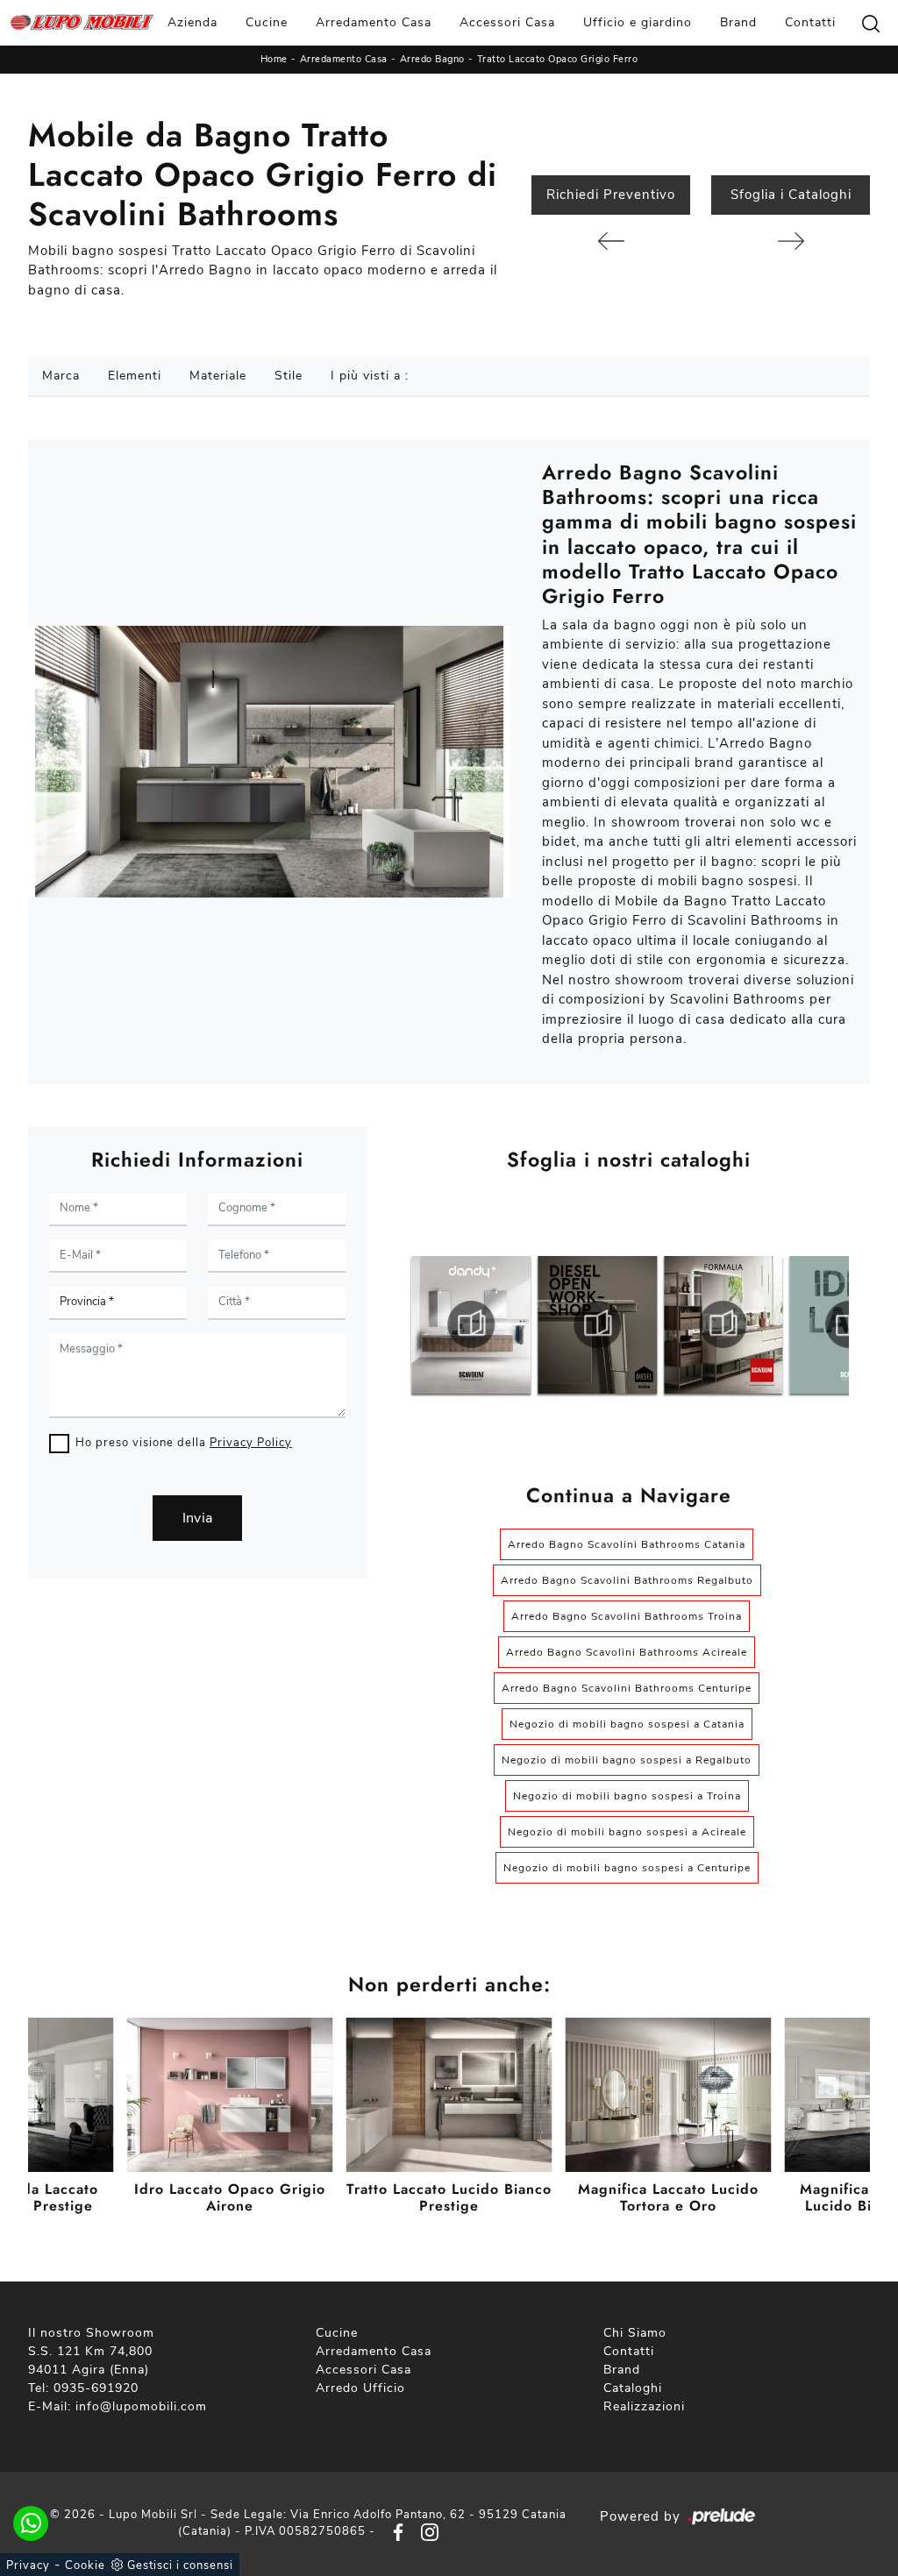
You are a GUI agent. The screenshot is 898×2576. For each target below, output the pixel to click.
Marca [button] (61, 376)
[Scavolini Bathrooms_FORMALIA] (598, 1324)
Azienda (192, 22)
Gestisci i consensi (180, 2565)
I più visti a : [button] (370, 376)
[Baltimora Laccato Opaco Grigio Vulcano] (611, 241)
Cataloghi (633, 2388)
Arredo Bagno (432, 59)
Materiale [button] (218, 376)
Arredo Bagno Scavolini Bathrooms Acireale (627, 1652)
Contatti (810, 22)
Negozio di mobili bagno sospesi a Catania (627, 1724)
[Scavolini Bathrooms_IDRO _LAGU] (723, 1324)
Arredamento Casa (374, 22)
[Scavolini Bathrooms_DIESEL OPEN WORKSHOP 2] (471, 1324)
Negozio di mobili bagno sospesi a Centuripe (627, 1868)
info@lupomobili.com (141, 2406)
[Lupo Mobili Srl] (82, 23)
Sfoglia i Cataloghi (791, 195)
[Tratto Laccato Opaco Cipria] (791, 241)
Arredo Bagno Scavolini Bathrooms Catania (627, 1544)
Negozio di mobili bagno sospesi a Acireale (627, 1832)
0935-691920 (96, 2388)
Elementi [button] (135, 376)
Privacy (28, 2565)
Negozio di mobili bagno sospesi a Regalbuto (627, 1760)
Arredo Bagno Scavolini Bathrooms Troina (627, 1616)
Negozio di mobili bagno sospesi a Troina (627, 1796)
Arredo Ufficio (360, 2388)
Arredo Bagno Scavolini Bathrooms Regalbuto (627, 1580)
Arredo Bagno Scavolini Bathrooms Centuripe (627, 1688)
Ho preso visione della (184, 1443)
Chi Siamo (635, 2333)
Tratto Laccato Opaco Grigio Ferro (558, 59)
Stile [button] (289, 376)
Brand (738, 22)
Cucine (267, 22)
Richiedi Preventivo (611, 195)
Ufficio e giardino (638, 22)
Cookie (85, 2565)
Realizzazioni (644, 2406)
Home (274, 59)
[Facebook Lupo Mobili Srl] (395, 2531)
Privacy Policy (251, 1443)
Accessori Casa (507, 22)
